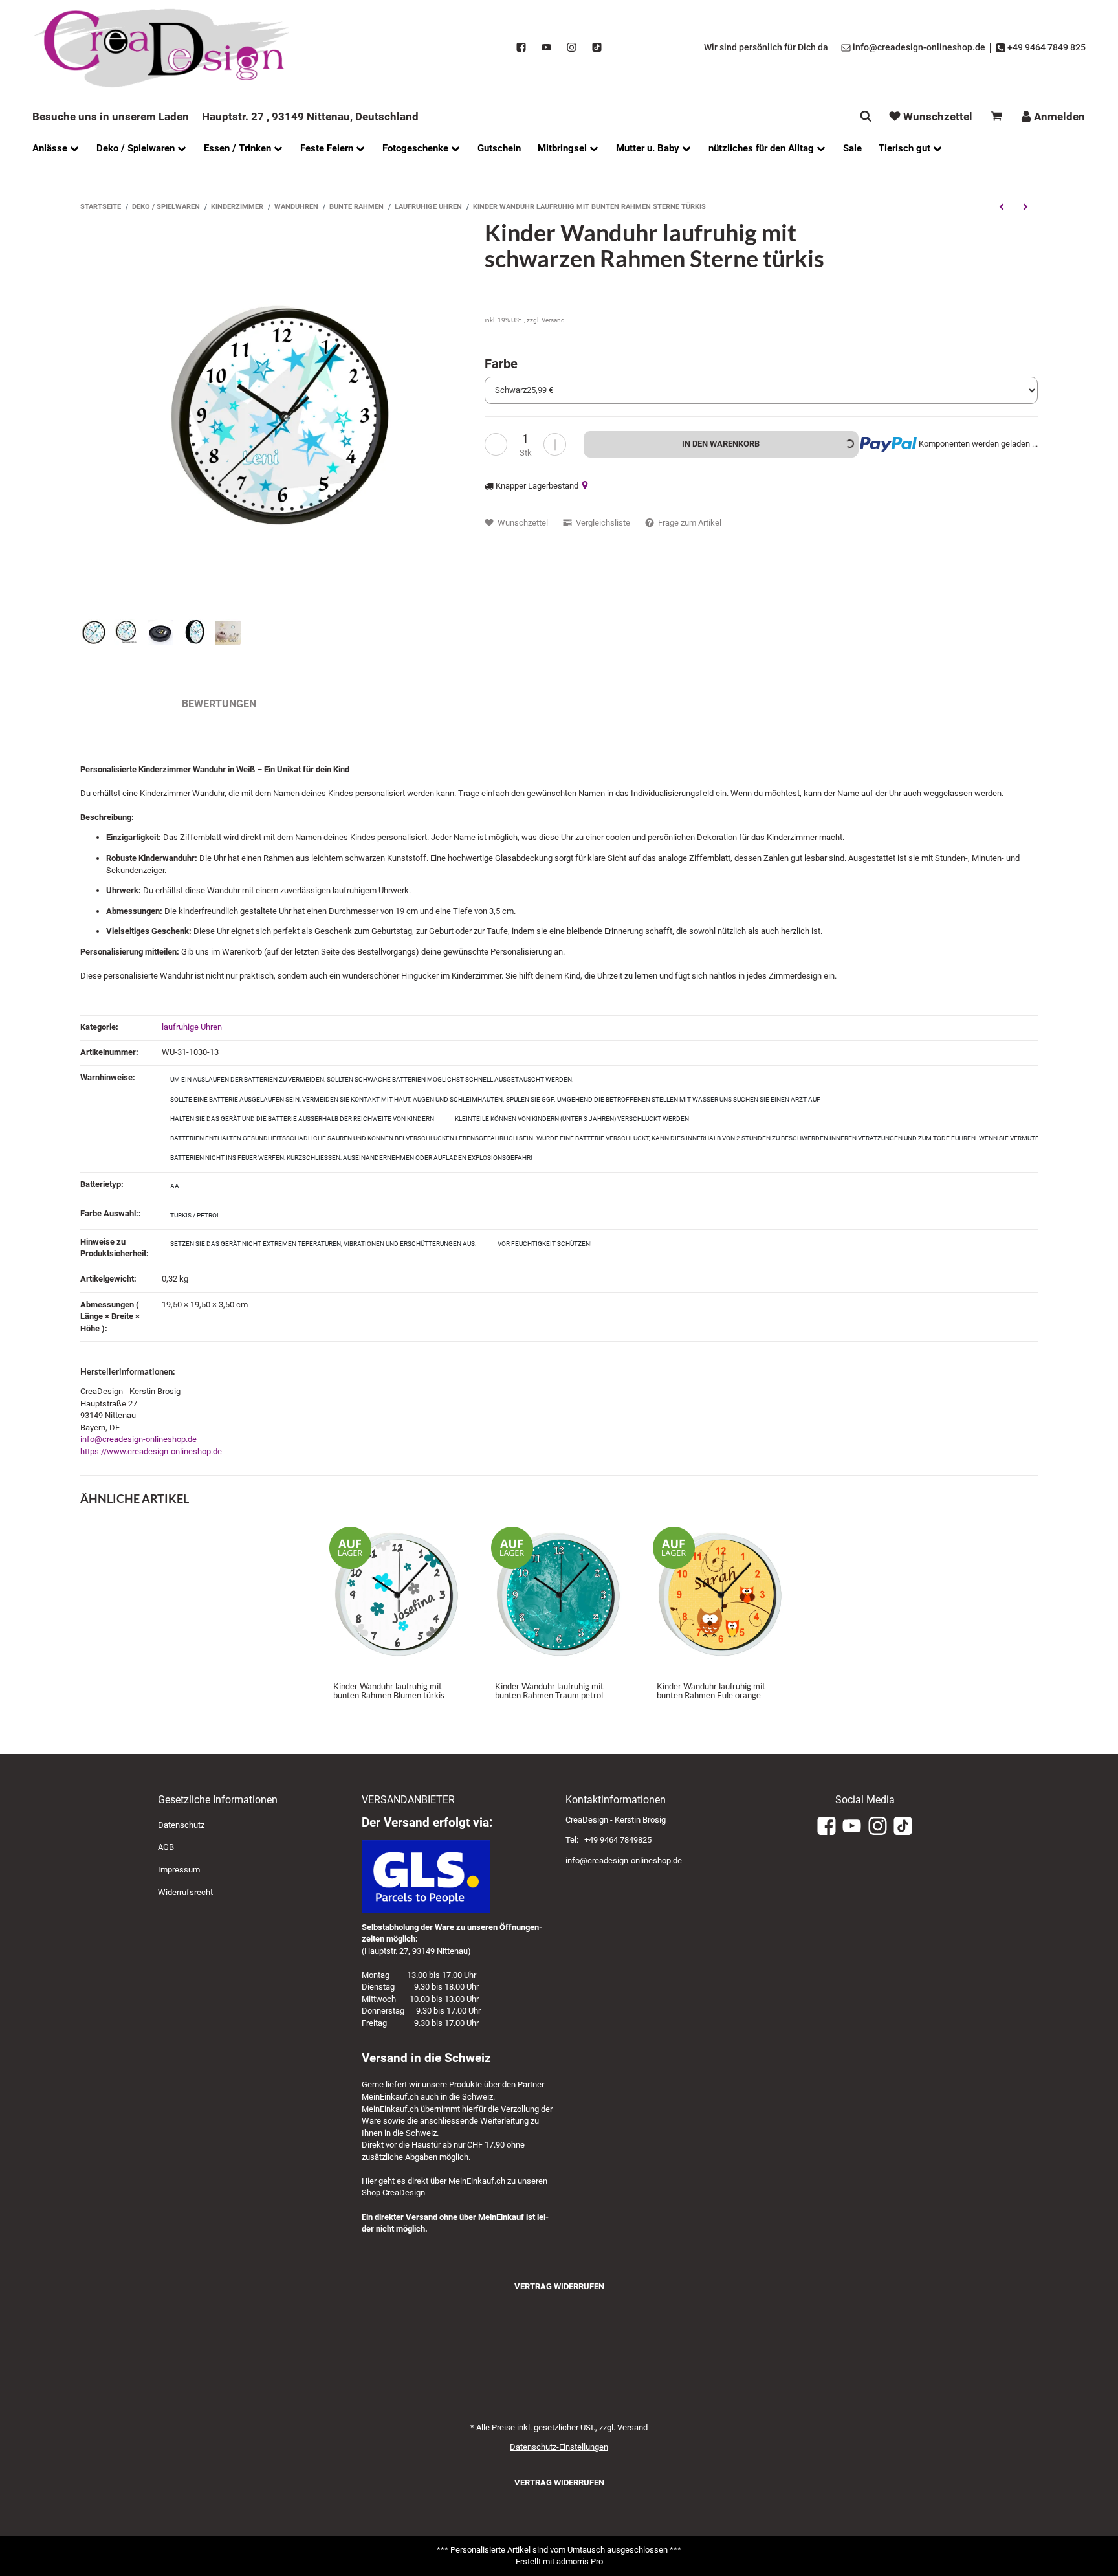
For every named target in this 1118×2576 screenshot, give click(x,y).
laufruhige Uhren (192, 1027)
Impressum (179, 1870)
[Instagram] (572, 48)
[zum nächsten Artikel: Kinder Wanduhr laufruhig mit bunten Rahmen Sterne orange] (1026, 206)
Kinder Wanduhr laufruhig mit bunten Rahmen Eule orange (711, 1691)
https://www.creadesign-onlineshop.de (151, 1451)
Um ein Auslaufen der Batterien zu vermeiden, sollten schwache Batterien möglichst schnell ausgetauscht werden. (372, 1079)
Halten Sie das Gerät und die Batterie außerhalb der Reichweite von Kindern (302, 1119)
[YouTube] (546, 48)
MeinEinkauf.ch (390, 2097)
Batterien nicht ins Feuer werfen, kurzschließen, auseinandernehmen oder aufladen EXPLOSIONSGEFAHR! (351, 1158)
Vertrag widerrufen (559, 2286)
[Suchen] (866, 116)
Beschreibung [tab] (118, 704)
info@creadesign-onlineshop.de (138, 1439)
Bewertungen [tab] (219, 704)
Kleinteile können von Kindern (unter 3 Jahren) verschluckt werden (572, 1119)
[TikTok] (597, 48)
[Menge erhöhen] (555, 444)
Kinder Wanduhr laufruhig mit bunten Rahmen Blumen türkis (389, 1691)
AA (175, 1186)
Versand (553, 320)
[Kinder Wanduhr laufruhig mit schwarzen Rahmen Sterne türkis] (276, 415)
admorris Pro (580, 2561)
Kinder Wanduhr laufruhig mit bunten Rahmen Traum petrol (549, 1691)
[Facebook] (521, 48)
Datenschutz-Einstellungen (559, 2447)
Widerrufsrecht (185, 1892)
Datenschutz (181, 1825)
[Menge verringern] (496, 444)
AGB (166, 1847)
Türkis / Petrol (195, 1215)
